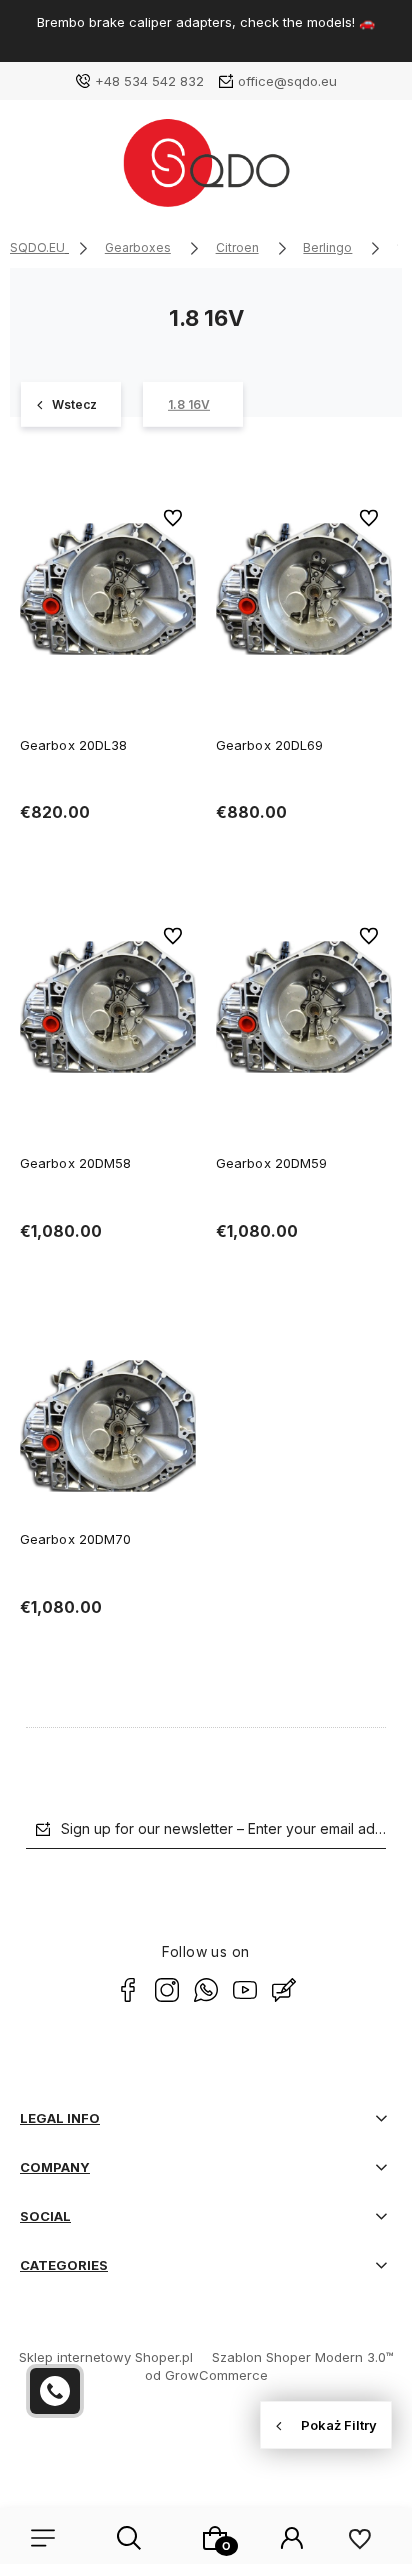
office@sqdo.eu (287, 81)
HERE (100, 40)
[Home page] (205, 170)
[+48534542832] (55, 2391)
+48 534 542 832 (149, 81)
